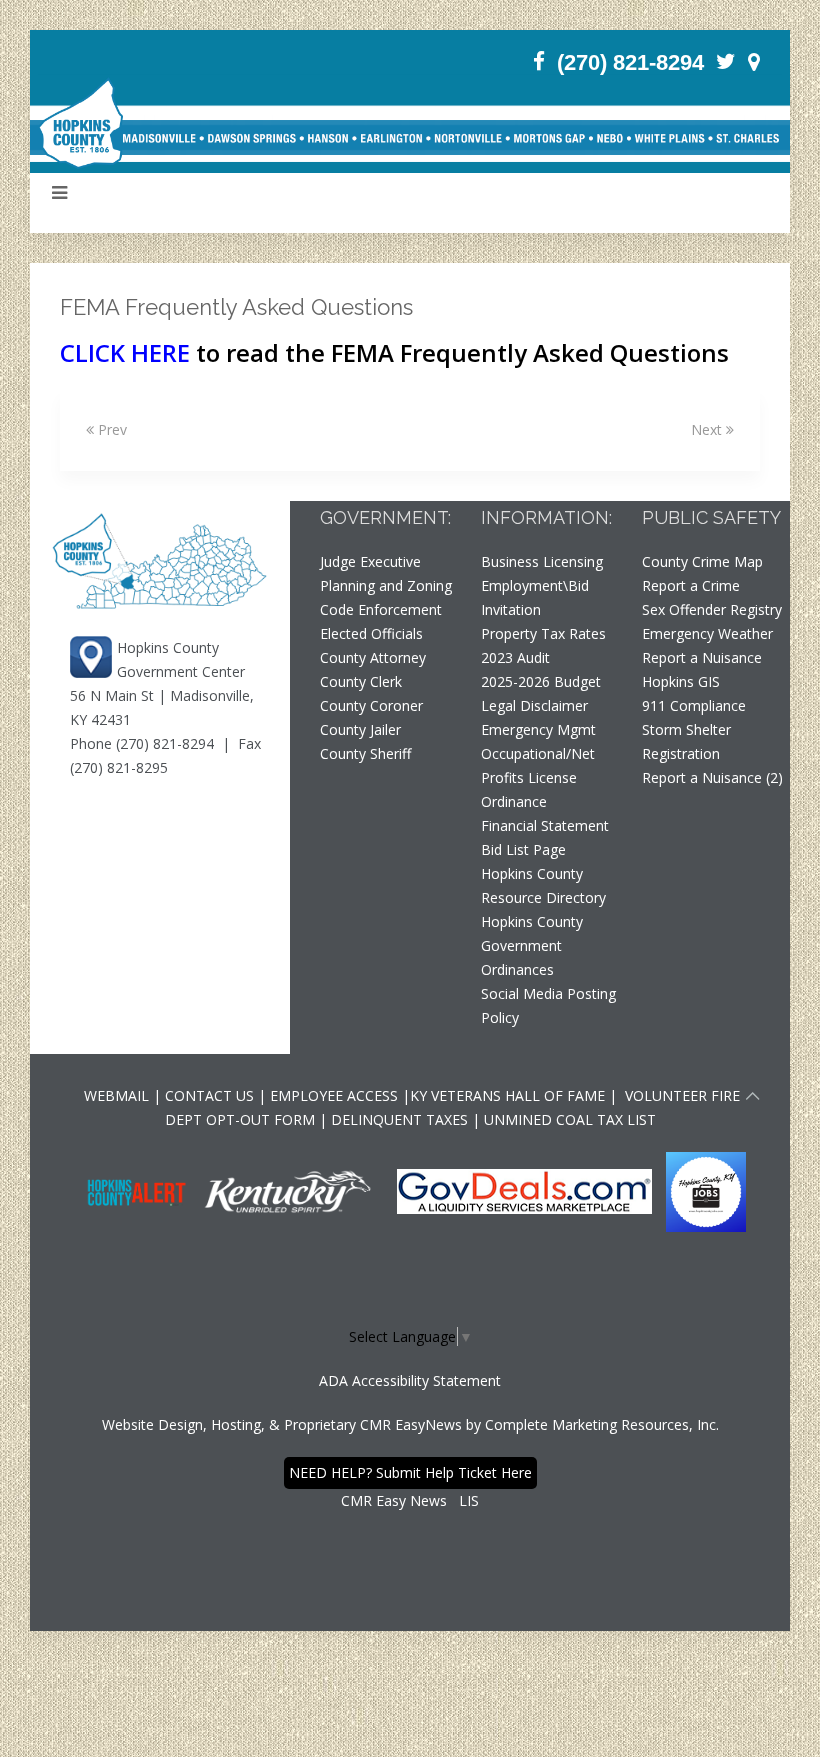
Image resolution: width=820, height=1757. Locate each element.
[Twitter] (726, 61)
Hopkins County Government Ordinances (532, 945)
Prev (110, 429)
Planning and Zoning (386, 585)
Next (708, 429)
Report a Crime (691, 585)
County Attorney (373, 657)
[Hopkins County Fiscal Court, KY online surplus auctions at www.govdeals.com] (526, 1189)
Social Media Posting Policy (548, 1005)
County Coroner (371, 705)
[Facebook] (539, 61)
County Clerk (361, 681)
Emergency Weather (707, 633)
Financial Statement (545, 825)
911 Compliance (694, 705)
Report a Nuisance (702, 657)
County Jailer (360, 729)
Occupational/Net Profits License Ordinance (538, 777)
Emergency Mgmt (538, 729)
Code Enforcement (381, 609)
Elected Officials (371, 633)
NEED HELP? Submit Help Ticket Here (410, 1472)
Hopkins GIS (681, 681)
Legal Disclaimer (534, 705)
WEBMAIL (116, 1095)
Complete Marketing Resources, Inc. (602, 1424)
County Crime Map (702, 561)
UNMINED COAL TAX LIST (570, 1119)
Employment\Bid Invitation (535, 597)
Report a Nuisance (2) (712, 777)
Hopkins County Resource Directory (543, 885)
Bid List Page (523, 849)
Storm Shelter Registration (686, 741)
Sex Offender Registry (712, 609)
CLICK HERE (125, 352)
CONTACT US (211, 1095)
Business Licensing (542, 561)
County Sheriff (365, 753)
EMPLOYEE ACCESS (334, 1095)
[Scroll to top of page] (753, 1099)
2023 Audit (515, 657)
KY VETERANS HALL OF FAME (507, 1095)
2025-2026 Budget (541, 681)
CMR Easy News (394, 1500)
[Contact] (754, 61)
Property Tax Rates (543, 633)
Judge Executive (370, 561)
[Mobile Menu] (59, 193)
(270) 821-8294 (630, 62)
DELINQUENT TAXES (399, 1119)
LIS (469, 1500)
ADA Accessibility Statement (410, 1380)
